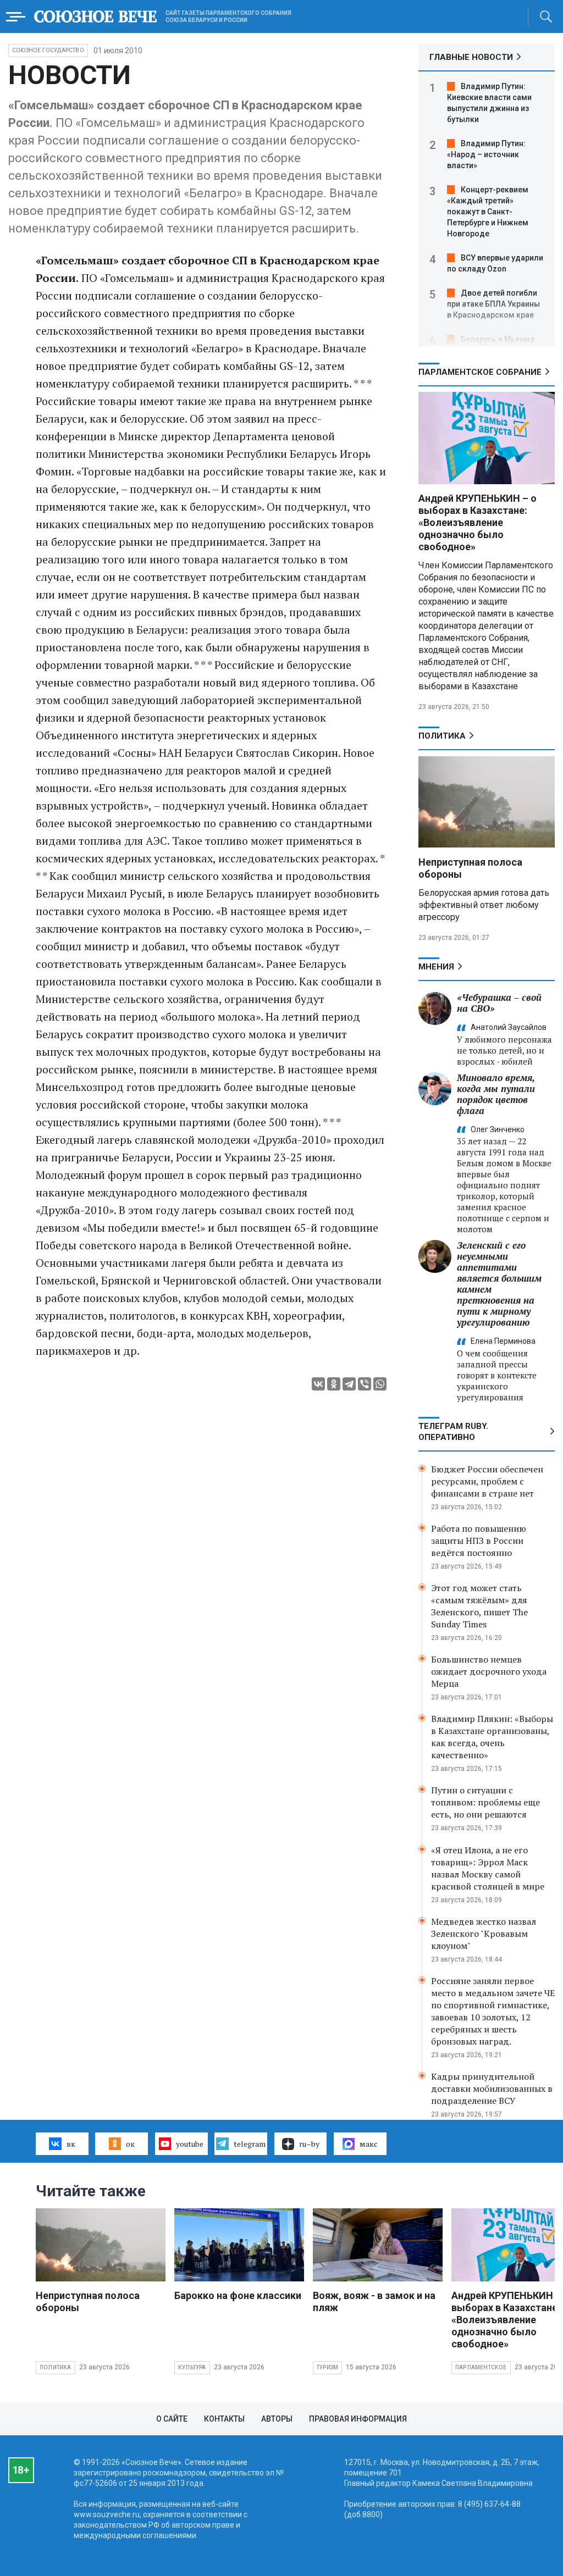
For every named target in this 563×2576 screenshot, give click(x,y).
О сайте (172, 2419)
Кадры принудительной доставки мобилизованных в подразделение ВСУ (492, 2089)
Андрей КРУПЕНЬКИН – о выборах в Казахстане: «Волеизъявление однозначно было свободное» (478, 522)
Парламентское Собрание (480, 372)
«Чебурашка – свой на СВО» (499, 1003)
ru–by (309, 2144)
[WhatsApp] (380, 1384)
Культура (192, 2367)
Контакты (224, 2419)
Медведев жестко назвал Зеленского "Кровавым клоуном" (484, 1934)
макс (369, 2144)
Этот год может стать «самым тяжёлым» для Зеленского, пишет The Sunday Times (479, 1606)
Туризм (327, 2367)
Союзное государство (48, 50)
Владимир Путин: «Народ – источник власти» (486, 154)
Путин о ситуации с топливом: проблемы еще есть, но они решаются (485, 1802)
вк (71, 2144)
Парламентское (481, 2367)
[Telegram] (349, 1384)
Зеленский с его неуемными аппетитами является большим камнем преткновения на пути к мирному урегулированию (499, 1284)
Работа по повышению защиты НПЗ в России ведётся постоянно (479, 1541)
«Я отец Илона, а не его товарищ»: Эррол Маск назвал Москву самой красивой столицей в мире (488, 1868)
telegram (250, 2144)
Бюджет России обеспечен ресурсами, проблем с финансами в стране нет (487, 1481)
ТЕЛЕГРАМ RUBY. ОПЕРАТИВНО (453, 1432)
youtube (190, 2144)
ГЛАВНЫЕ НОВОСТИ (471, 57)
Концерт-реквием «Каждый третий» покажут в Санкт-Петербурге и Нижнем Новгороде (488, 212)
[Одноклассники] (334, 1384)
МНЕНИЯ (436, 967)
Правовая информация (358, 2419)
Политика (442, 736)
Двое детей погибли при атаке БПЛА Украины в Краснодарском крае (493, 304)
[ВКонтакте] (318, 1384)
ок (130, 2144)
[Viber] (365, 1384)
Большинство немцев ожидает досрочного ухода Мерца (489, 1671)
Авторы (277, 2419)
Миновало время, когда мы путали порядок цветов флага (496, 1094)
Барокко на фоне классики (238, 2295)
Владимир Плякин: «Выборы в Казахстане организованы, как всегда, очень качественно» (492, 1737)
